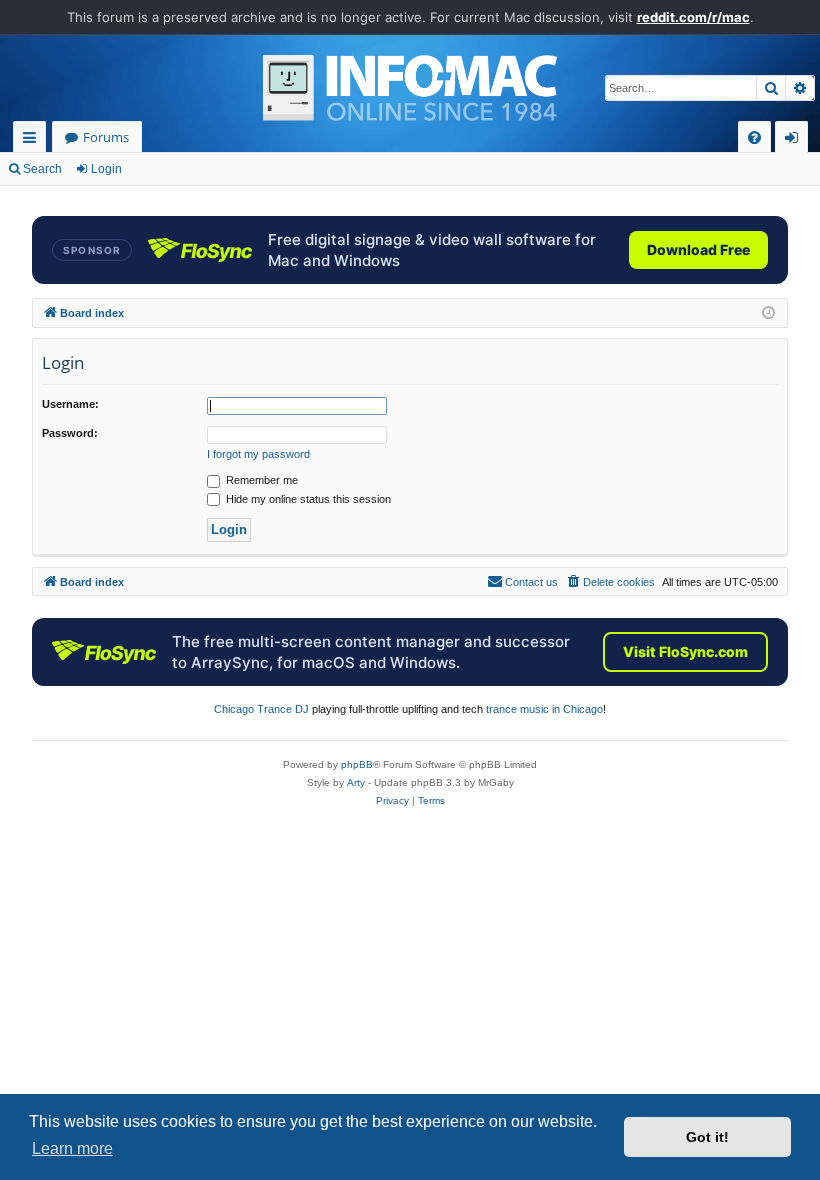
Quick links (33, 140)
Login (106, 169)
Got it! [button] (707, 1137)
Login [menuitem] (795, 140)
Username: (70, 404)
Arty (356, 782)
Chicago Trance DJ (261, 709)
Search (42, 169)
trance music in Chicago (544, 709)
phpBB (357, 764)
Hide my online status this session (307, 499)
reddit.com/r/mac (693, 17)
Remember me (260, 480)
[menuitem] (754, 137)
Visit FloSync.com (685, 651)
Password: (70, 433)
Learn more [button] (72, 1148)
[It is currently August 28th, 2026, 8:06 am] (768, 313)
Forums (106, 137)
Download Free (698, 249)
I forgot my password (258, 454)
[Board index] (410, 88)
